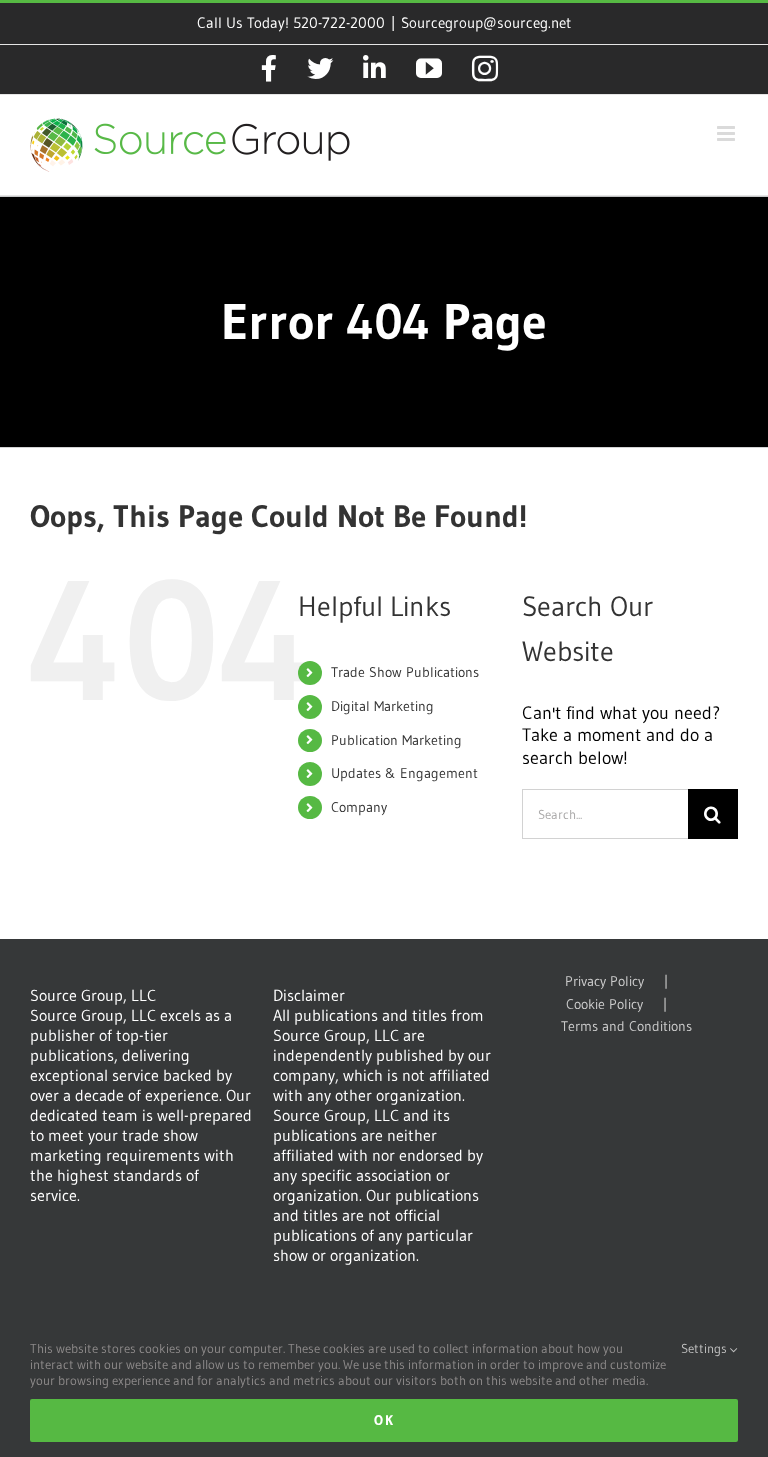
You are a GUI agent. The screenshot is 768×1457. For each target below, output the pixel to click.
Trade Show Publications (405, 672)
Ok (384, 1420)
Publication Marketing (396, 740)
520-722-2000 (339, 22)
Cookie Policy (604, 1004)
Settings (705, 1348)
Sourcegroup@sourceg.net (486, 22)
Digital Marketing (382, 706)
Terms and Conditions (626, 1026)
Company (359, 807)
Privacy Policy (604, 981)
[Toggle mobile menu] (727, 133)
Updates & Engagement (404, 773)
